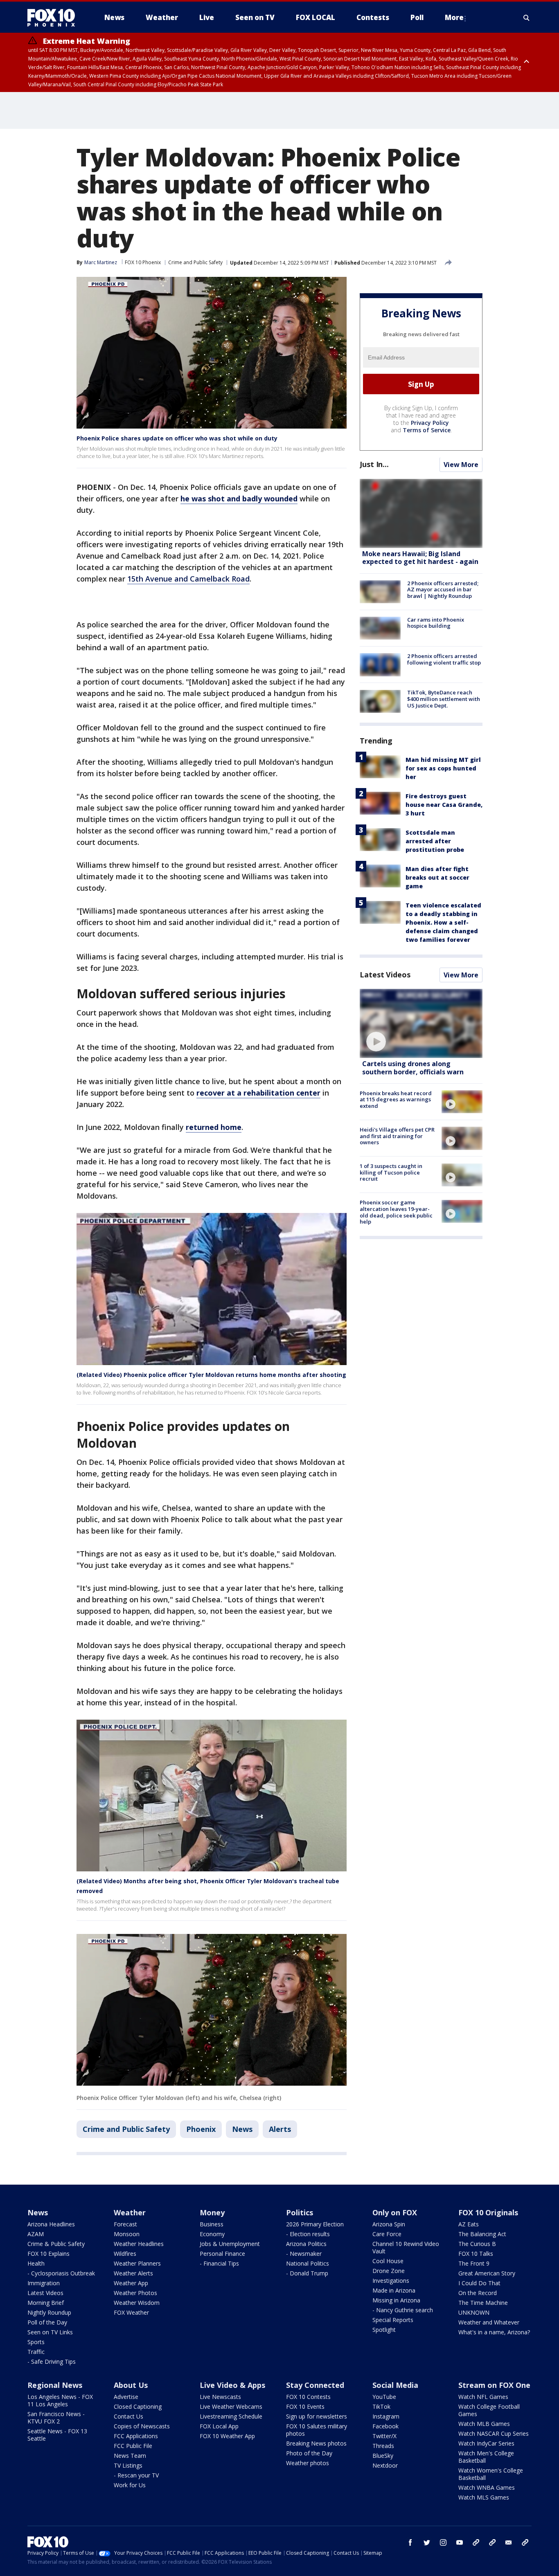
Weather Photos (135, 2293)
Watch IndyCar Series (486, 2443)
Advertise (126, 2397)
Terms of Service (427, 430)
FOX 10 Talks (476, 2254)
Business (212, 2224)
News (242, 2129)
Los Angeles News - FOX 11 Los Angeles (60, 2400)
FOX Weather (131, 2312)
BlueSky (383, 2456)
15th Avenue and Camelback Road (188, 579)
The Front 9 (474, 2263)
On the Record (478, 2293)
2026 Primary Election (315, 2224)
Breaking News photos (316, 2443)
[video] (421, 1023)
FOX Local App (219, 2426)
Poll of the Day (47, 2322)
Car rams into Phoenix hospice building (436, 623)
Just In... (374, 465)
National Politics (308, 2263)
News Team (130, 2456)
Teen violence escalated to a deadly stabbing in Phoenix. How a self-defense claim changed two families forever (443, 922)
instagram (443, 2542)
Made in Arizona (394, 2290)
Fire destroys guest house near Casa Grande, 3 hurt (444, 805)
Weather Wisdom (137, 2303)
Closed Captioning (138, 2406)
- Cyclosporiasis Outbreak (61, 2273)
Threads (383, 2446)
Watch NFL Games (483, 2397)
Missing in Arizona (396, 2300)
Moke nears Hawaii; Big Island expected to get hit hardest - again (420, 558)
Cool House (388, 2261)
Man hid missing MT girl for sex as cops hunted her (443, 768)
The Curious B (477, 2244)
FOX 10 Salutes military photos (317, 2430)
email (509, 2542)
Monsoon (127, 2234)
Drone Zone (389, 2271)
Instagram (386, 2416)
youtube (460, 2542)
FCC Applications (136, 2436)
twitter (427, 2542)
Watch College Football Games (489, 2410)
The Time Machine (483, 2303)
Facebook (385, 2426)
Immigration (44, 2283)
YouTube (384, 2397)
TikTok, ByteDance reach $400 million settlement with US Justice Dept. (444, 699)
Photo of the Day (309, 2453)
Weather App (131, 2283)
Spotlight (384, 2330)
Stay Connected (315, 2385)
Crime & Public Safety (56, 2244)
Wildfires (125, 2254)
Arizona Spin (389, 2224)
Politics (300, 2212)
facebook (410, 2542)
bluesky (492, 2542)
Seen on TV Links (50, 2332)
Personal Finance (222, 2254)
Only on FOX (395, 2212)
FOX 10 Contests (308, 2397)
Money (212, 2212)
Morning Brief (46, 2303)
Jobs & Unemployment (230, 2244)
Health (36, 2263)
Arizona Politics (306, 2244)
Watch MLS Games (484, 2497)
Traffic (36, 2352)
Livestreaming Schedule (231, 2416)
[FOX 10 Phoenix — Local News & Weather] (54, 18)
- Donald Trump (307, 2273)
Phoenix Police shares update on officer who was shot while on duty (177, 438)
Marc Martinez (101, 262)
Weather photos (308, 2463)
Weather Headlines (139, 2244)
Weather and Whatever (489, 2322)
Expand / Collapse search (527, 18)
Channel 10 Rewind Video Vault (406, 2247)
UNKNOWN (474, 2312)
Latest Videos (385, 975)
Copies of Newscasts (142, 2426)
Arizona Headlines (51, 2224)
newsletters (525, 2542)
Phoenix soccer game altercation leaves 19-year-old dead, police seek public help (396, 1212)
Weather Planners (137, 2263)
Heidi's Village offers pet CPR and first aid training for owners (397, 1136)
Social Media (395, 2385)
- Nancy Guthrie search (403, 2310)
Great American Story (487, 2273)
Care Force (387, 2234)
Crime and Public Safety (195, 262)
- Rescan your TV (136, 2475)
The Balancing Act (482, 2234)
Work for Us (130, 2485)
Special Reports (393, 2320)
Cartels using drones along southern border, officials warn (413, 1068)
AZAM (36, 2234)
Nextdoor (385, 2465)
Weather (130, 2212)
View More (461, 465)
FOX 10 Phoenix (143, 262)
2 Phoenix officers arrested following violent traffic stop (444, 659)
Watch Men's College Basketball (486, 2457)
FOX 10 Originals (488, 2212)
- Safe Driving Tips (52, 2362)
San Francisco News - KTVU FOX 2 (56, 2418)
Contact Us (128, 2416)
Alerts (280, 2129)
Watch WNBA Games (487, 2487)
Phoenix (201, 2129)
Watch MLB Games (484, 2424)
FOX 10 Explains (48, 2254)
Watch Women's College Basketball (491, 2474)
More (454, 17)
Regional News (55, 2385)
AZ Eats (469, 2224)
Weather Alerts (133, 2273)
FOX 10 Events (305, 2406)
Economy (212, 2234)
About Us (131, 2385)
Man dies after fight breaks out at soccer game (437, 877)
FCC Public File (133, 2446)
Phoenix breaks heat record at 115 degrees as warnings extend (396, 1099)
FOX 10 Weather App (227, 2436)
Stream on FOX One (494, 2385)
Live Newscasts (220, 2397)
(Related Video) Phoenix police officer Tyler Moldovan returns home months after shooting (211, 1375)
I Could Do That (479, 2283)
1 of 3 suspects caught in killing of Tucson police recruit (391, 1173)
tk (476, 2542)
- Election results (308, 2234)
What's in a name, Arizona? (494, 2332)
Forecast (125, 2224)
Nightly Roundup (49, 2312)
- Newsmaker (304, 2254)
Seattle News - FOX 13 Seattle (57, 2435)
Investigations (391, 2281)
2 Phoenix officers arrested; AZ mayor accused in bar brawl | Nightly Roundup (443, 590)
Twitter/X (384, 2436)
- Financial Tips (219, 2263)
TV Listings (128, 2465)
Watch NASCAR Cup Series (494, 2433)
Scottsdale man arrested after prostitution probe (435, 841)
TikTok (381, 2406)
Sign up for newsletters (317, 2416)
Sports (36, 2342)
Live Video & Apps (232, 2385)
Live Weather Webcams (231, 2406)
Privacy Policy (430, 423)
